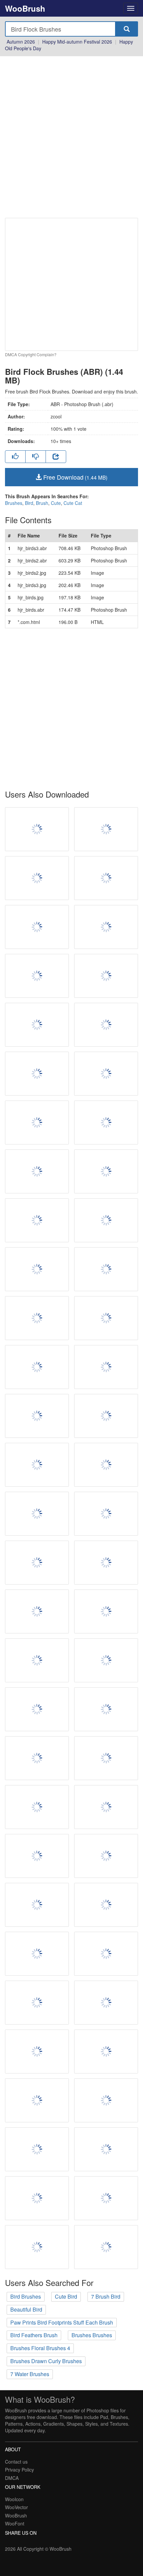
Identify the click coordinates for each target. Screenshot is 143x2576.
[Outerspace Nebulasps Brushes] (37, 2247)
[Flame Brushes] (37, 1123)
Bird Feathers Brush (34, 2335)
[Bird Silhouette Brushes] (37, 1171)
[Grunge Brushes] (37, 976)
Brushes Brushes (92, 2335)
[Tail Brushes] (37, 2003)
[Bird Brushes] (37, 1074)
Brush (42, 503)
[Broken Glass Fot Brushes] (106, 1465)
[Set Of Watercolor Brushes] (37, 927)
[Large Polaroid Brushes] (106, 829)
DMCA (12, 2478)
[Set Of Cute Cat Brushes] (106, 1123)
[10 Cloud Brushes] (37, 2100)
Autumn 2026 (21, 42)
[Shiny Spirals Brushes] (37, 1318)
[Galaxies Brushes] (106, 1514)
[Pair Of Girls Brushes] (106, 1171)
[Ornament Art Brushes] (37, 1807)
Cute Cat (73, 503)
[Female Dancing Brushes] (37, 2198)
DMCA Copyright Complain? (31, 354)
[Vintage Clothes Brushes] (106, 2247)
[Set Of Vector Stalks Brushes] (37, 2149)
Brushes (14, 503)
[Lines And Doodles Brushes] (37, 1416)
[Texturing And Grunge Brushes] (106, 1318)
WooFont (15, 2523)
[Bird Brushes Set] (37, 1611)
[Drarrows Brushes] (106, 1611)
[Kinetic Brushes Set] (106, 976)
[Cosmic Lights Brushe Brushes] (37, 1514)
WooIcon (14, 2499)
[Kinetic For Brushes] (106, 878)
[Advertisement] (71, 137)
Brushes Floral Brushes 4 (40, 2348)
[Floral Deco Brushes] (37, 1465)
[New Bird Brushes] (106, 1367)
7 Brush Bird (106, 2296)
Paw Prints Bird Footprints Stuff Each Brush (62, 2322)
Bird (29, 503)
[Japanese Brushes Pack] (37, 878)
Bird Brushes (26, 2296)
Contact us (16, 2462)
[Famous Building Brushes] (37, 1563)
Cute (56, 503)
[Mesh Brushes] (106, 2003)
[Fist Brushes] (106, 2149)
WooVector (16, 2507)
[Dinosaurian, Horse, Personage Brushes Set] (106, 2100)
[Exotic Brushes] (106, 1660)
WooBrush (25, 8)
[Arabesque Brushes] (106, 1758)
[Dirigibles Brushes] (37, 1758)
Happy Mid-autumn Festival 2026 (77, 42)
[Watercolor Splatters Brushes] (106, 2198)
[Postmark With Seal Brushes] (37, 1220)
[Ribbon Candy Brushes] (106, 1025)
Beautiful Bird (26, 2309)
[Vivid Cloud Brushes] (106, 1220)
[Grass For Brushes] (106, 1856)
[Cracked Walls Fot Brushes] (106, 1563)
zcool (56, 416)
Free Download (74, 477)
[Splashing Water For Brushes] (106, 1954)
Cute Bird (66, 2296)
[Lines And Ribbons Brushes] (37, 1905)
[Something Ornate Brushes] (37, 1709)
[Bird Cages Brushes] (106, 1074)
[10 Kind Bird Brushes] (106, 1416)
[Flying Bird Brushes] (106, 927)
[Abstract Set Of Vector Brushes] (37, 1954)
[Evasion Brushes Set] (106, 1807)
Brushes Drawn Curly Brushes (46, 2361)
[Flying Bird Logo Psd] (37, 1660)
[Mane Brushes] (37, 2051)
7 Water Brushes (30, 2374)
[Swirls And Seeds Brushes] (37, 829)
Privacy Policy (19, 2470)
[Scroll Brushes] (106, 1269)
